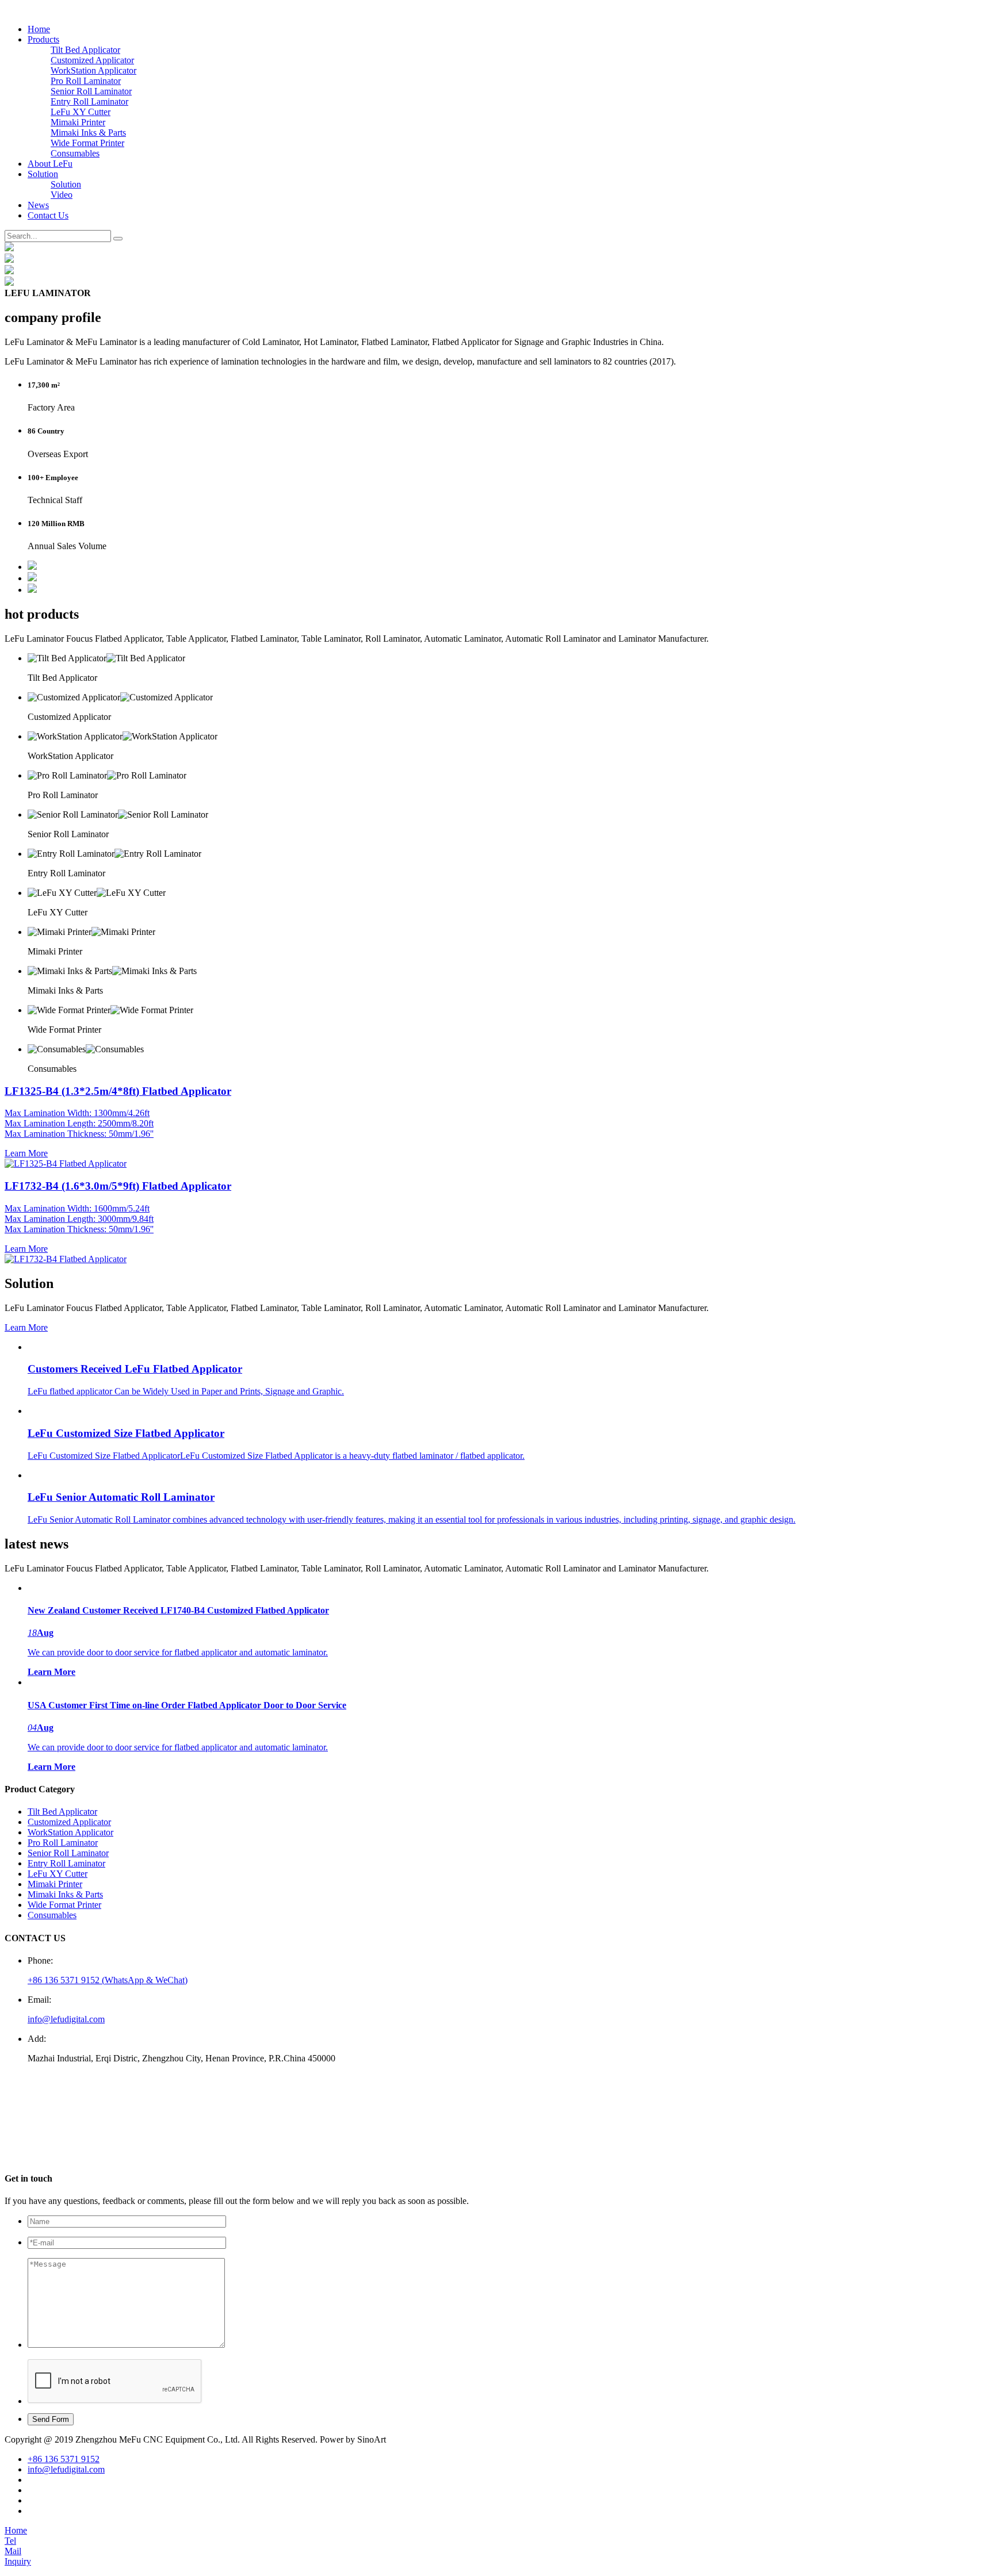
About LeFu (50, 164)
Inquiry (18, 2561)
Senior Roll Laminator (91, 91)
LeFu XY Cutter (81, 112)
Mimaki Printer (78, 122)
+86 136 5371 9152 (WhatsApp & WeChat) (108, 1980)
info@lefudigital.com (66, 2019)
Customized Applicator (92, 60)
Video (62, 195)
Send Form (51, 2419)
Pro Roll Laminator (86, 81)
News (38, 205)
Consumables (75, 153)
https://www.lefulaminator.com (87, 2156)
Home (39, 29)
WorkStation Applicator (93, 70)
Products (43, 39)
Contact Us (48, 215)
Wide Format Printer (87, 143)
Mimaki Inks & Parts (88, 133)
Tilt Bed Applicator (85, 50)
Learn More (26, 1327)
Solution (43, 174)
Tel (10, 2541)
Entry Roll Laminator (89, 101)
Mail (13, 2551)
